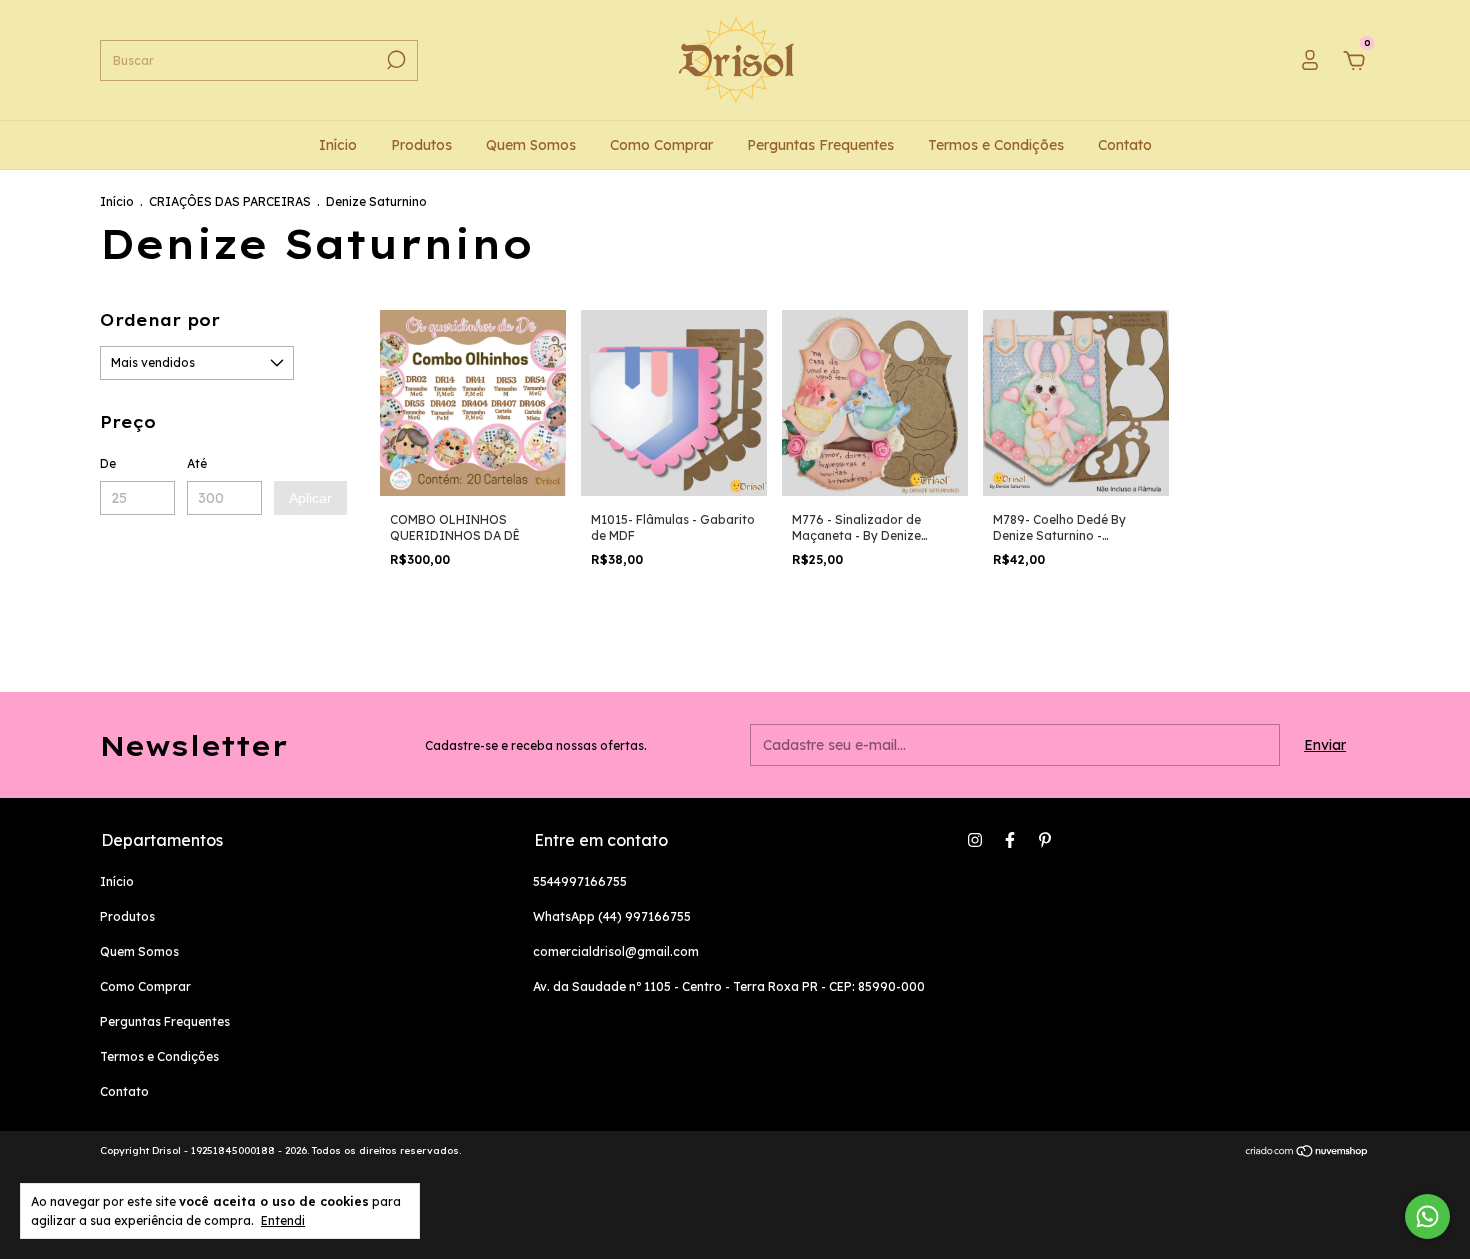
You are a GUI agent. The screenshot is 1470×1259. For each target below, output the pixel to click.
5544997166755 (580, 881)
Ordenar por (160, 320)
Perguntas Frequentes (820, 145)
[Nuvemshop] (1307, 1153)
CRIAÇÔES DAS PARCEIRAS (230, 201)
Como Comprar (661, 145)
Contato (1125, 145)
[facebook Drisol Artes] (1010, 840)
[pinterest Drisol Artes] (1045, 840)
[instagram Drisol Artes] (975, 840)
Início (338, 145)
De (108, 463)
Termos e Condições (996, 145)
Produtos (421, 145)
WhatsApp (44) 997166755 (612, 916)
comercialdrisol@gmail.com (616, 951)
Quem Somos (531, 145)
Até (197, 463)
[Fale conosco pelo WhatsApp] (1427, 1216)
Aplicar (310, 498)
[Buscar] (394, 60)
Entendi (283, 1220)
